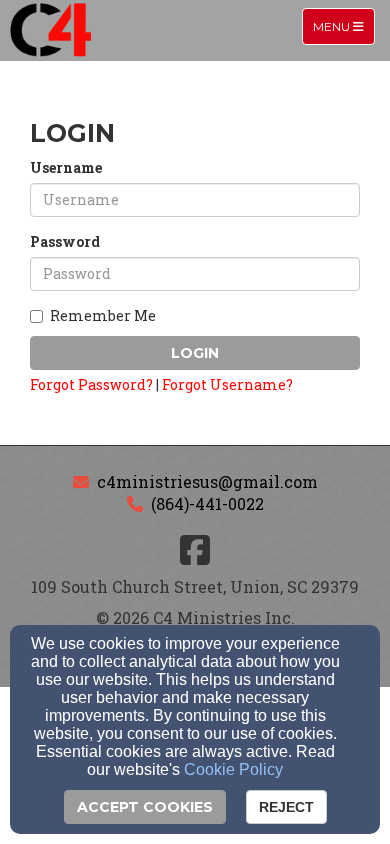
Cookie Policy (233, 769)
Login (195, 353)
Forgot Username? (227, 384)
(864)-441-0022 (207, 503)
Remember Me (103, 315)
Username (66, 167)
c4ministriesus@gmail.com (207, 481)
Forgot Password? (91, 384)
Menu (343, 26)
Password (65, 241)
